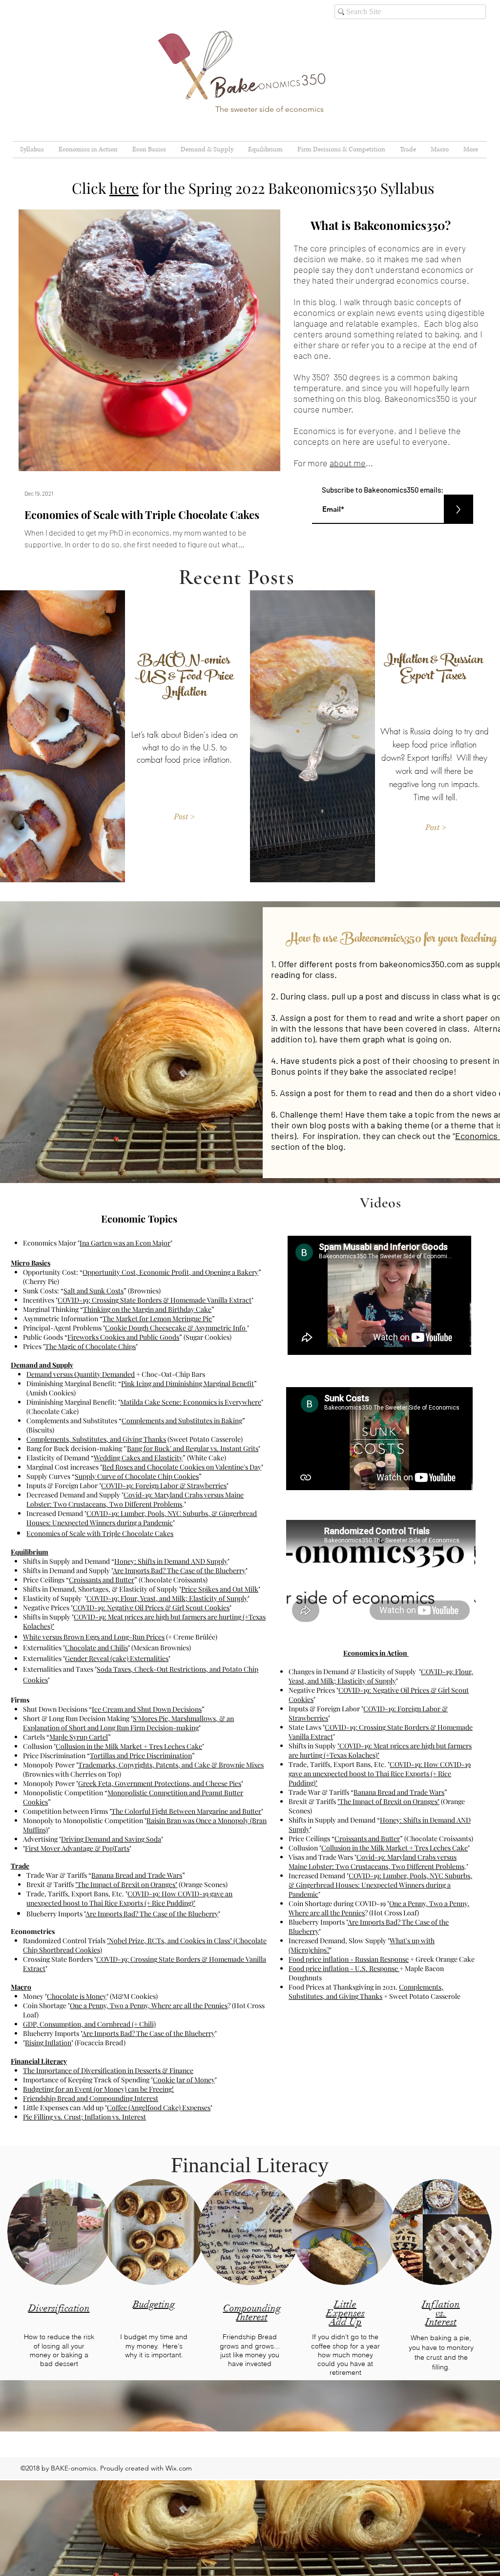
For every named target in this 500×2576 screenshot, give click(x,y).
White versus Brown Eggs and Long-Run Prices (94, 1637)
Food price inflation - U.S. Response (344, 1968)
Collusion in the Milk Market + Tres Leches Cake (129, 1746)
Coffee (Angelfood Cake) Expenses (159, 2108)
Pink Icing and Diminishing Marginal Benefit (187, 1383)
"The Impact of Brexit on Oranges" (126, 1884)
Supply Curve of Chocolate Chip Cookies (137, 1476)
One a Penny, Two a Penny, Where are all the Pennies (149, 2005)
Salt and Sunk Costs (94, 1291)
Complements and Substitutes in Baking (182, 1421)
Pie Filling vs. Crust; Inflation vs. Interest (84, 2117)
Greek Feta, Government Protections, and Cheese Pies (160, 1783)
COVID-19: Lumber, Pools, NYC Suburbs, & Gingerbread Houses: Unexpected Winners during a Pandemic (142, 1518)
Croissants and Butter (102, 1580)
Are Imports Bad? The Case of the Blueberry (179, 1570)
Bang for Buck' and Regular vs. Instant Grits (193, 1448)
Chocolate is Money (77, 1996)
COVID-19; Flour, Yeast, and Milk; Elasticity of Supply (167, 1598)
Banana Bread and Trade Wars (137, 1875)
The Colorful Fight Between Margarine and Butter (186, 1811)
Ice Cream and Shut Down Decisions (147, 1709)
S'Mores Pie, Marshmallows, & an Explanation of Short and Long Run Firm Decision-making (128, 1723)
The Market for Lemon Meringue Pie (157, 1319)
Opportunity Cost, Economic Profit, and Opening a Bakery (170, 1272)
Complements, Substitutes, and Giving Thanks (96, 1439)
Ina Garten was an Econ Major (125, 1243)
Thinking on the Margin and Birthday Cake (147, 1309)
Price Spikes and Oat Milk (220, 1589)
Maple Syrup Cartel (79, 1737)
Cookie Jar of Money (184, 2080)
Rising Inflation (48, 2043)
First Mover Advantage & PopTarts (77, 1848)
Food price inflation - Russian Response (349, 1959)
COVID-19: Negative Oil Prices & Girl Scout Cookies (151, 1608)
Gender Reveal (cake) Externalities (117, 1658)
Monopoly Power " (51, 1765)
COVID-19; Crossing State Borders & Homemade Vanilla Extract (155, 1300)
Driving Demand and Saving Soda (111, 1839)
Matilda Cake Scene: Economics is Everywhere (191, 1402)
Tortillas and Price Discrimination (141, 1755)
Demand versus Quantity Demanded (81, 1374)
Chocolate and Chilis (96, 1648)
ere (128, 188)
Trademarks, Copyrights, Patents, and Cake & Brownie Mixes (171, 1765)
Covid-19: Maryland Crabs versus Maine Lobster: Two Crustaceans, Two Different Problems (135, 1499)
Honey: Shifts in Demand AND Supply (171, 1561)
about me (348, 463)
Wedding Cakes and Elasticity (138, 1458)
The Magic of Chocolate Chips (90, 1346)
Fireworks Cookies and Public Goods (123, 1337)
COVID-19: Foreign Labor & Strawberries (164, 1485)
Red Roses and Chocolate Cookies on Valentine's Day (182, 1467)
